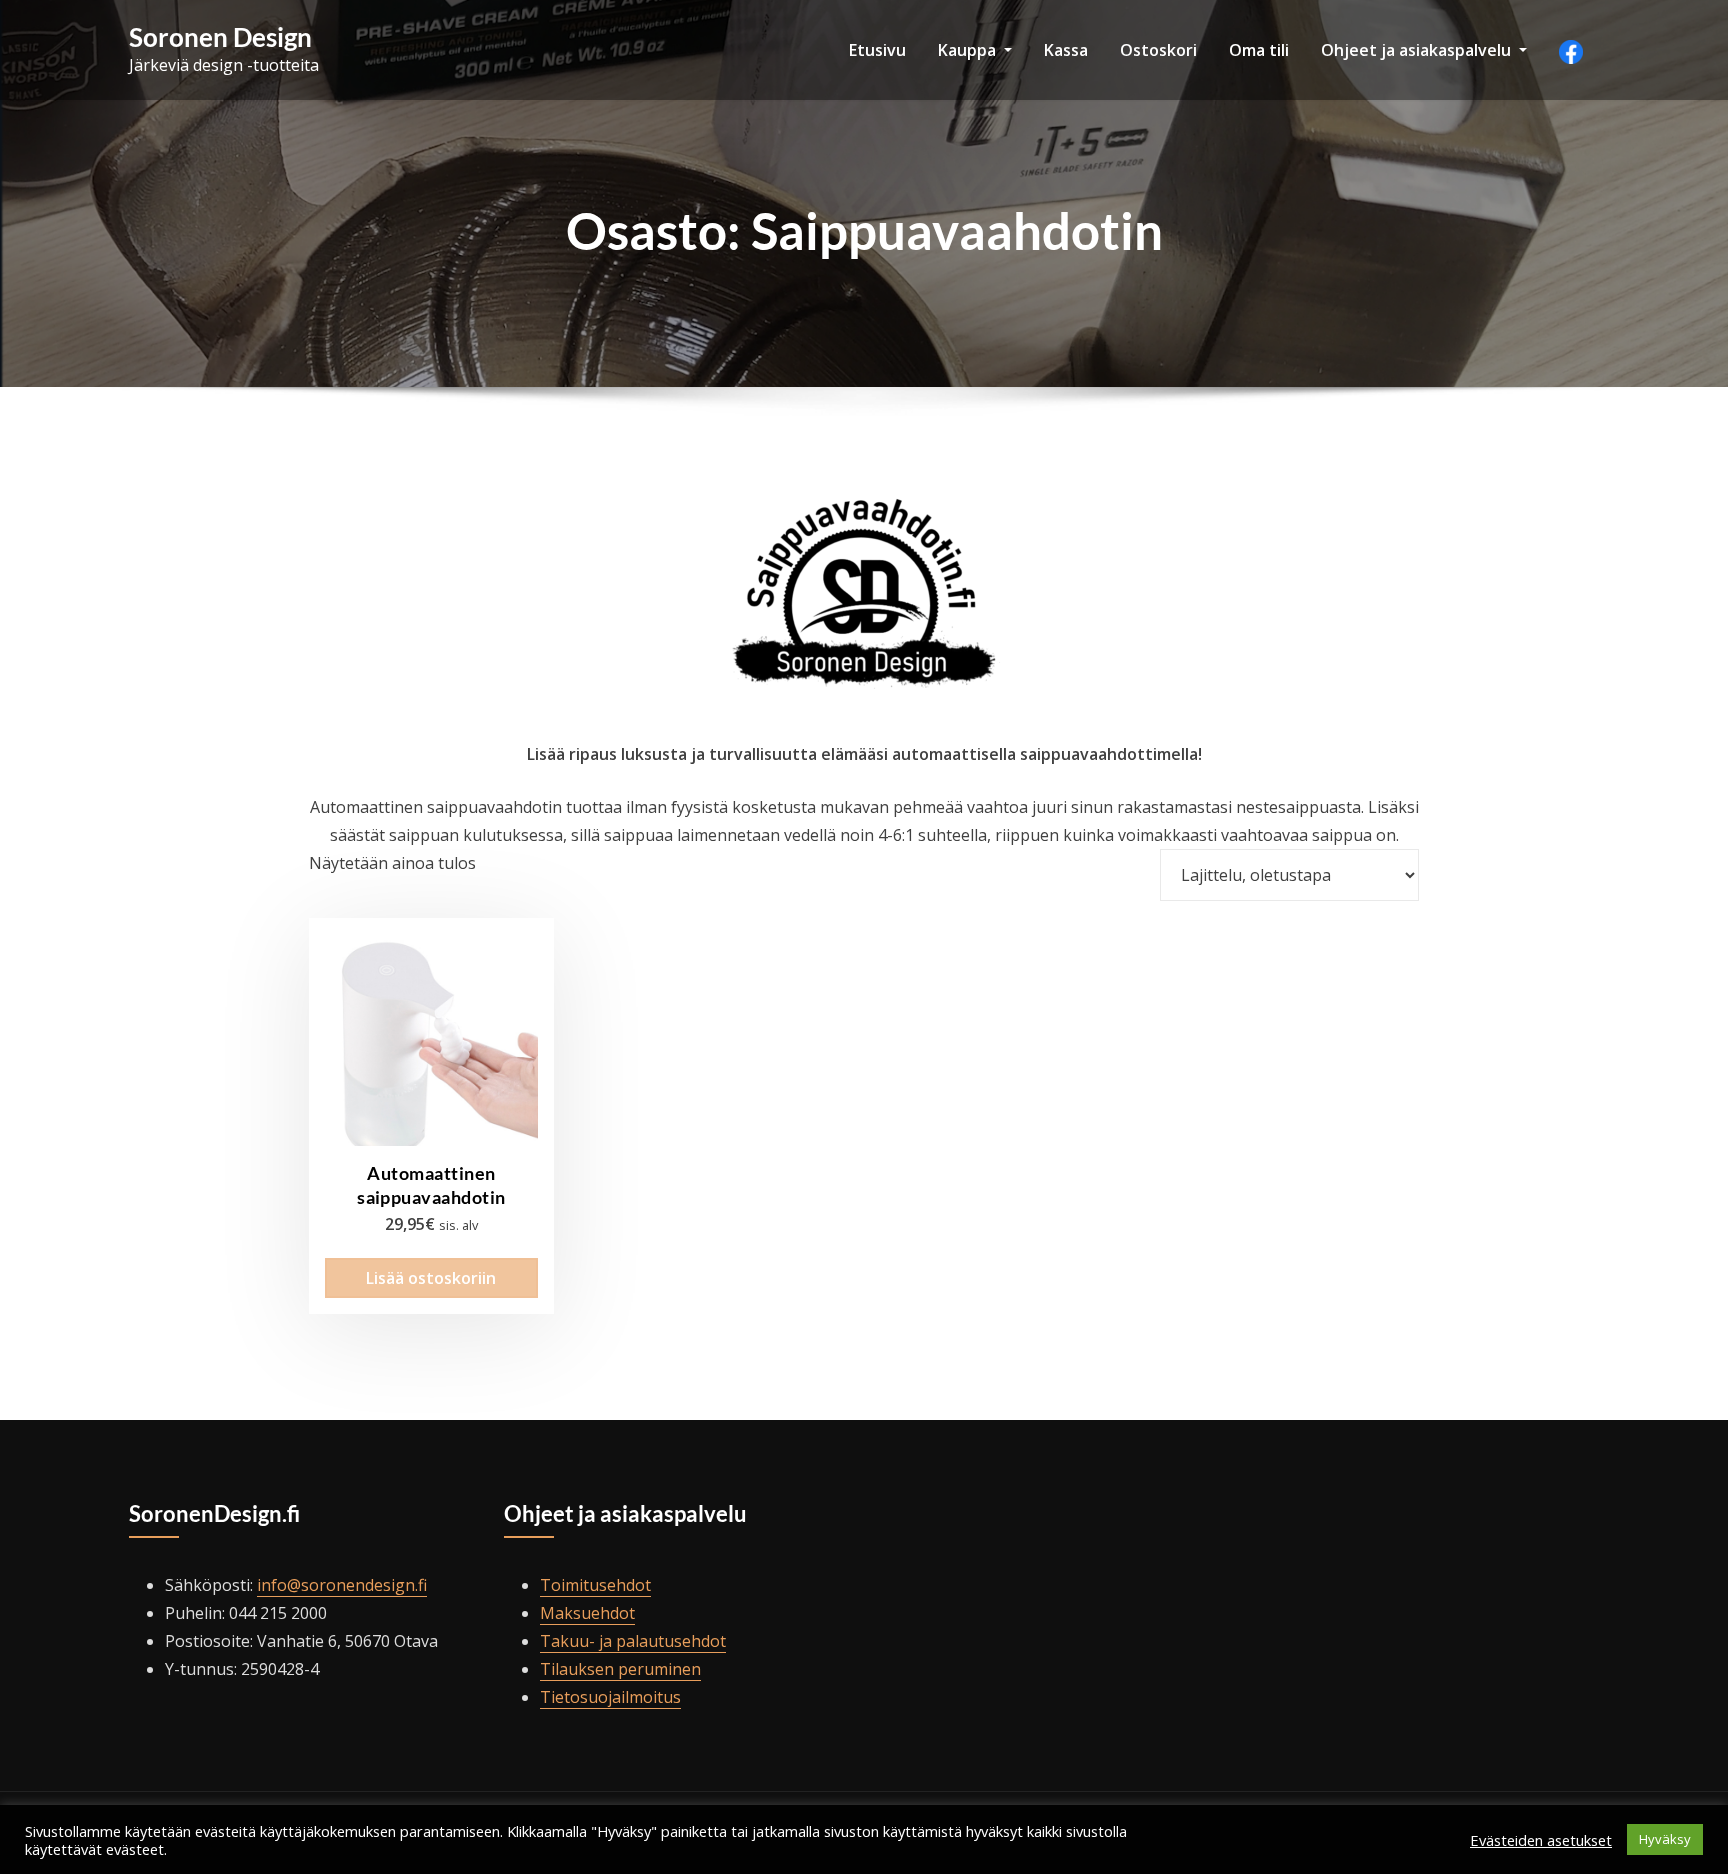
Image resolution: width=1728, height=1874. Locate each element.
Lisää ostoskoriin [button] (431, 1278)
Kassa (1066, 50)
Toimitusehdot (595, 1585)
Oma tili (1259, 50)
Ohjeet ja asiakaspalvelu (1418, 50)
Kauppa (969, 50)
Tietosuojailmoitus (610, 1697)
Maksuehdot (587, 1613)
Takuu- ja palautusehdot (633, 1641)
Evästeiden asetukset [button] (1541, 1840)
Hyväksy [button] (1665, 1839)
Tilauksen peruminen (620, 1669)
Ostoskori (1158, 50)
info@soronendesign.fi (342, 1585)
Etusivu (877, 50)
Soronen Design (220, 37)
